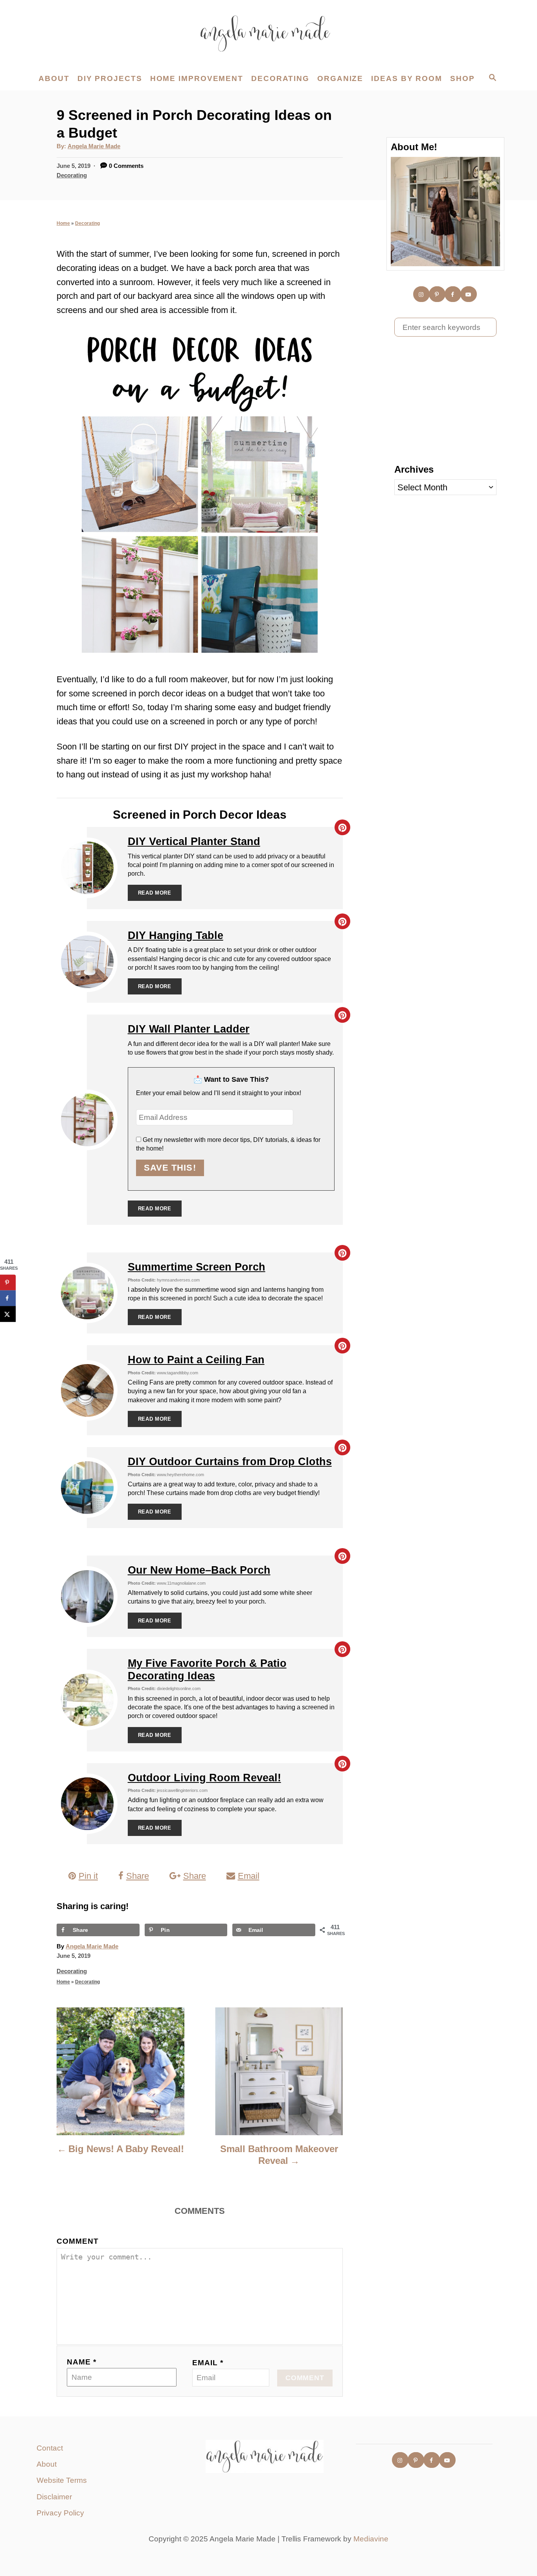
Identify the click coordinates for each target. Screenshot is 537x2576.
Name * (82, 2362)
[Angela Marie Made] (268, 33)
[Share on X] (8, 1314)
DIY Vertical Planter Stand (194, 841)
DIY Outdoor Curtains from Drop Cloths (230, 1462)
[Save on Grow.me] (8, 1330)
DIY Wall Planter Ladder (189, 1029)
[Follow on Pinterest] (438, 294)
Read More (155, 893)
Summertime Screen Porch (197, 1267)
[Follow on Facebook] (453, 294)
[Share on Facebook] (8, 1298)
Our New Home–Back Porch (199, 1570)
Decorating (72, 175)
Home (63, 223)
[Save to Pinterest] (8, 1283)
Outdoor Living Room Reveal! (204, 1778)
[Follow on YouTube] (469, 294)
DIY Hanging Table (176, 935)
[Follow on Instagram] (422, 294)
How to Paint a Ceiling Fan (196, 1360)
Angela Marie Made (94, 146)
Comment (78, 2241)
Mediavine (371, 2539)
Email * (208, 2363)
